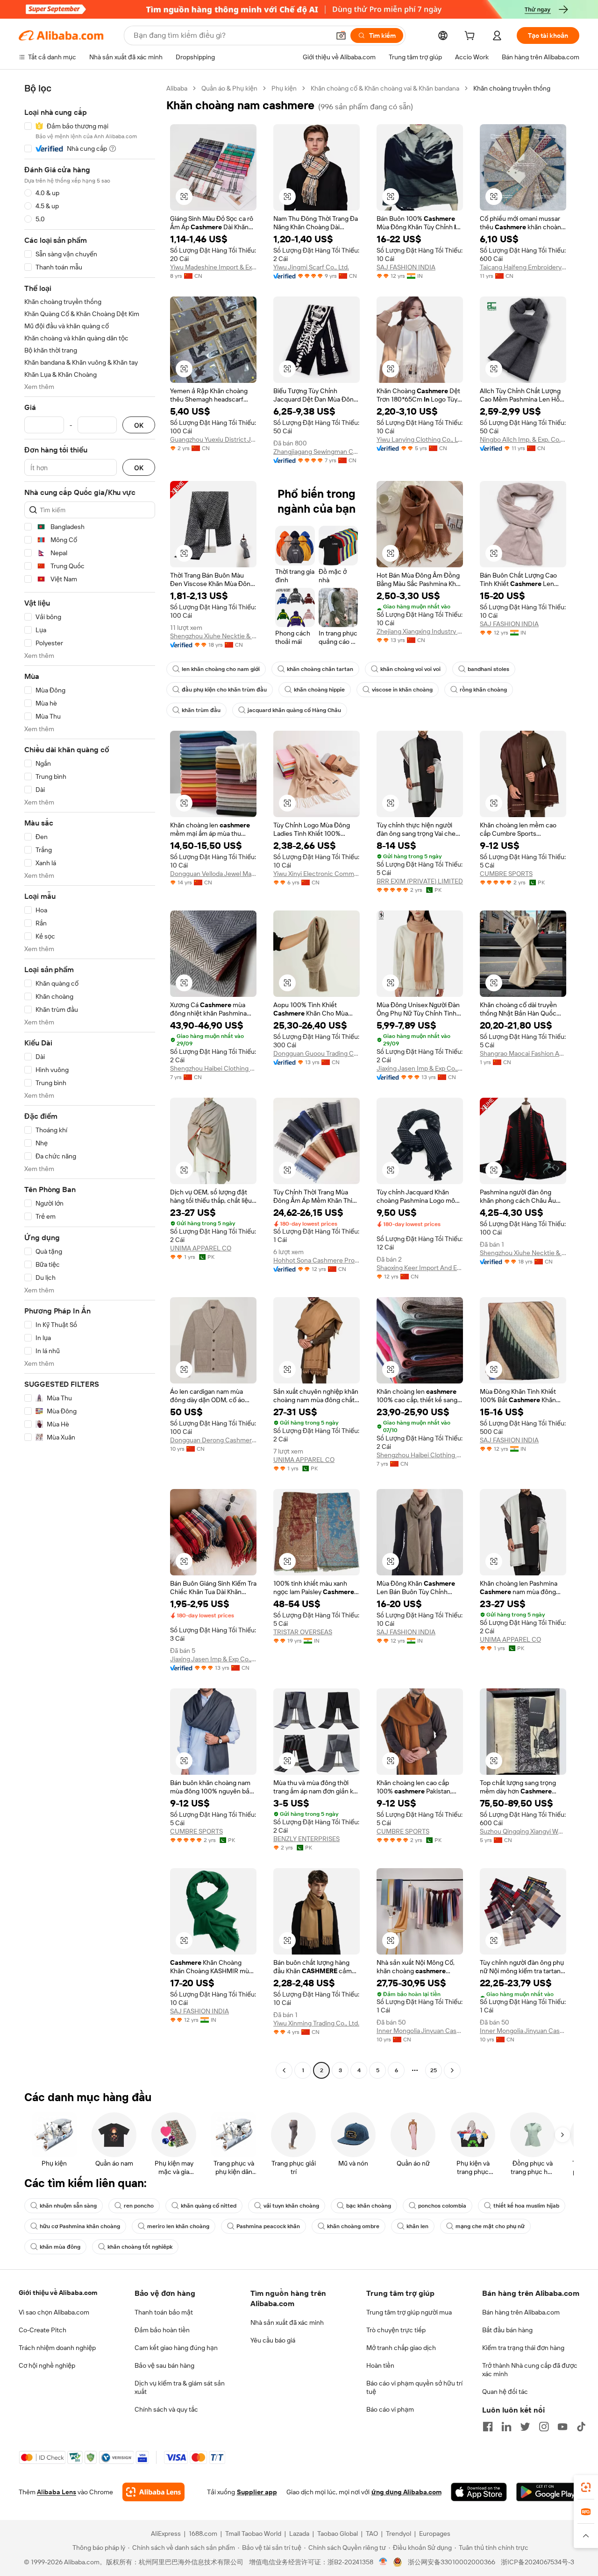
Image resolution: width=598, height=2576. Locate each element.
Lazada (299, 2534)
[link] (586, 2487)
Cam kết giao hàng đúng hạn (176, 2348)
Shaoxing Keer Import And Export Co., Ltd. (420, 1268)
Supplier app (257, 2492)
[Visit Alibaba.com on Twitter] (525, 2427)
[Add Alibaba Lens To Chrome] (153, 2492)
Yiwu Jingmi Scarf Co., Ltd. (311, 267)
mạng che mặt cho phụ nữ (490, 2226)
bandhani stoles (488, 669)
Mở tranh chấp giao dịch (401, 2348)
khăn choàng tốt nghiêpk (140, 2247)
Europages (435, 2534)
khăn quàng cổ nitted (209, 2206)
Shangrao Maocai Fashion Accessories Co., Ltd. (523, 1053)
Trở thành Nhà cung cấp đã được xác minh (530, 2370)
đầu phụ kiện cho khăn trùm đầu (224, 690)
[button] (341, 35)
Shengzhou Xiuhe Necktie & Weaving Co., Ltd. (213, 636)
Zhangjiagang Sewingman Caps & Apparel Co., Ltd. (317, 452)
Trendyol (399, 2534)
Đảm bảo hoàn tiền (162, 2330)
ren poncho (139, 2206)
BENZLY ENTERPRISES (306, 1839)
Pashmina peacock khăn (268, 2226)
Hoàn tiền (380, 2365)
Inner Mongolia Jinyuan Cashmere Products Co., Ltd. (420, 2031)
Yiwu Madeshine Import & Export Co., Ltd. (213, 267)
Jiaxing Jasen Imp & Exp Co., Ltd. (420, 1068)
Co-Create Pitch (43, 2330)
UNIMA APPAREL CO (201, 1248)
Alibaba (177, 88)
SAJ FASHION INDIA (406, 267)
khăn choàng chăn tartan (320, 669)
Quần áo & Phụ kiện (229, 88)
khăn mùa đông (60, 2247)
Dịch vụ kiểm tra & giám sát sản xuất (180, 2387)
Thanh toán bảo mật (164, 2312)
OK (139, 425)
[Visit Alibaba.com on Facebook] (488, 2427)
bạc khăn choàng (369, 2206)
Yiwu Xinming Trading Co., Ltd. (316, 2023)
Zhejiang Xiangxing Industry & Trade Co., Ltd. (420, 631)
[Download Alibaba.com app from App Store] (479, 2492)
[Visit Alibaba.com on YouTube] (562, 2427)
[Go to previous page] (284, 2070)
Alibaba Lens (57, 2492)
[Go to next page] (452, 2070)
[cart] (471, 37)
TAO (372, 2534)
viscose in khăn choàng (402, 690)
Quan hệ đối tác (505, 2392)
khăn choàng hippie (319, 690)
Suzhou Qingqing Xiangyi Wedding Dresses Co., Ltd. (523, 1831)
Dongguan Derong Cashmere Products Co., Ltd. (213, 1440)
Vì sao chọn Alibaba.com (54, 2312)
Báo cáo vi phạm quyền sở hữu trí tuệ (414, 2387)
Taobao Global (338, 2534)
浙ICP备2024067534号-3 (537, 2562)
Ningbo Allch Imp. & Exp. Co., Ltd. (523, 439)
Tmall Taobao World (253, 2534)
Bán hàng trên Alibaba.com (521, 2312)
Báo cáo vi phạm (390, 2409)
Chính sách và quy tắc (166, 2409)
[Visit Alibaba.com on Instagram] (544, 2427)
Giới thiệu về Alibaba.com (58, 2293)
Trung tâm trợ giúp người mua (409, 2312)
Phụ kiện (284, 88)
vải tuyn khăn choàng (291, 2206)
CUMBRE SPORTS (506, 874)
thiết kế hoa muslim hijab (526, 2206)
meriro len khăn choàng (178, 2226)
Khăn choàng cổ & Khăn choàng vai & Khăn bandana (385, 88)
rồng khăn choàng (483, 690)
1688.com (203, 2534)
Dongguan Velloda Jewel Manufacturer (213, 874)
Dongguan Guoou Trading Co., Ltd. (317, 1053)
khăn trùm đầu (201, 710)
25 (434, 2070)
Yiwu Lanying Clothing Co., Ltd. (420, 439)
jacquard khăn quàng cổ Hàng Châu (294, 710)
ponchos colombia (442, 2206)
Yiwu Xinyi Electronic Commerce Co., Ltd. (317, 874)
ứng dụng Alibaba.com (406, 2492)
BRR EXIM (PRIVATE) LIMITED (420, 881)
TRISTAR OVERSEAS (303, 1632)
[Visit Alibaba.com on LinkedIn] (506, 2427)
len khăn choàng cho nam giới (221, 669)
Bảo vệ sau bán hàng (164, 2365)
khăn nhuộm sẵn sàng (68, 2206)
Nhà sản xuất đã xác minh (287, 2322)
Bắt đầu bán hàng (507, 2330)
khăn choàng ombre (353, 2226)
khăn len (417, 2226)
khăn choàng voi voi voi (410, 669)
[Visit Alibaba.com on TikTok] (581, 2427)
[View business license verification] (383, 2562)
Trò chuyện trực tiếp (396, 2330)
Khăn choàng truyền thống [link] (512, 88)
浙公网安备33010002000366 (452, 2562)
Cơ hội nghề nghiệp (47, 2365)
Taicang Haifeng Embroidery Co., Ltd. (523, 267)
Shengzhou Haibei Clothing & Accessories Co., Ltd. (213, 1068)
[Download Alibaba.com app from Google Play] (548, 2492)
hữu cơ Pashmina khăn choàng (80, 2226)
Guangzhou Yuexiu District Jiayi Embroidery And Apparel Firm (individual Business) (213, 439)
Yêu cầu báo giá (273, 2340)
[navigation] (90, 1080)
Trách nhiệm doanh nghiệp (57, 2348)
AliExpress (166, 2534)
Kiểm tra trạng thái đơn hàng (523, 2348)
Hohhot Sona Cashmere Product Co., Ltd (317, 1260)
